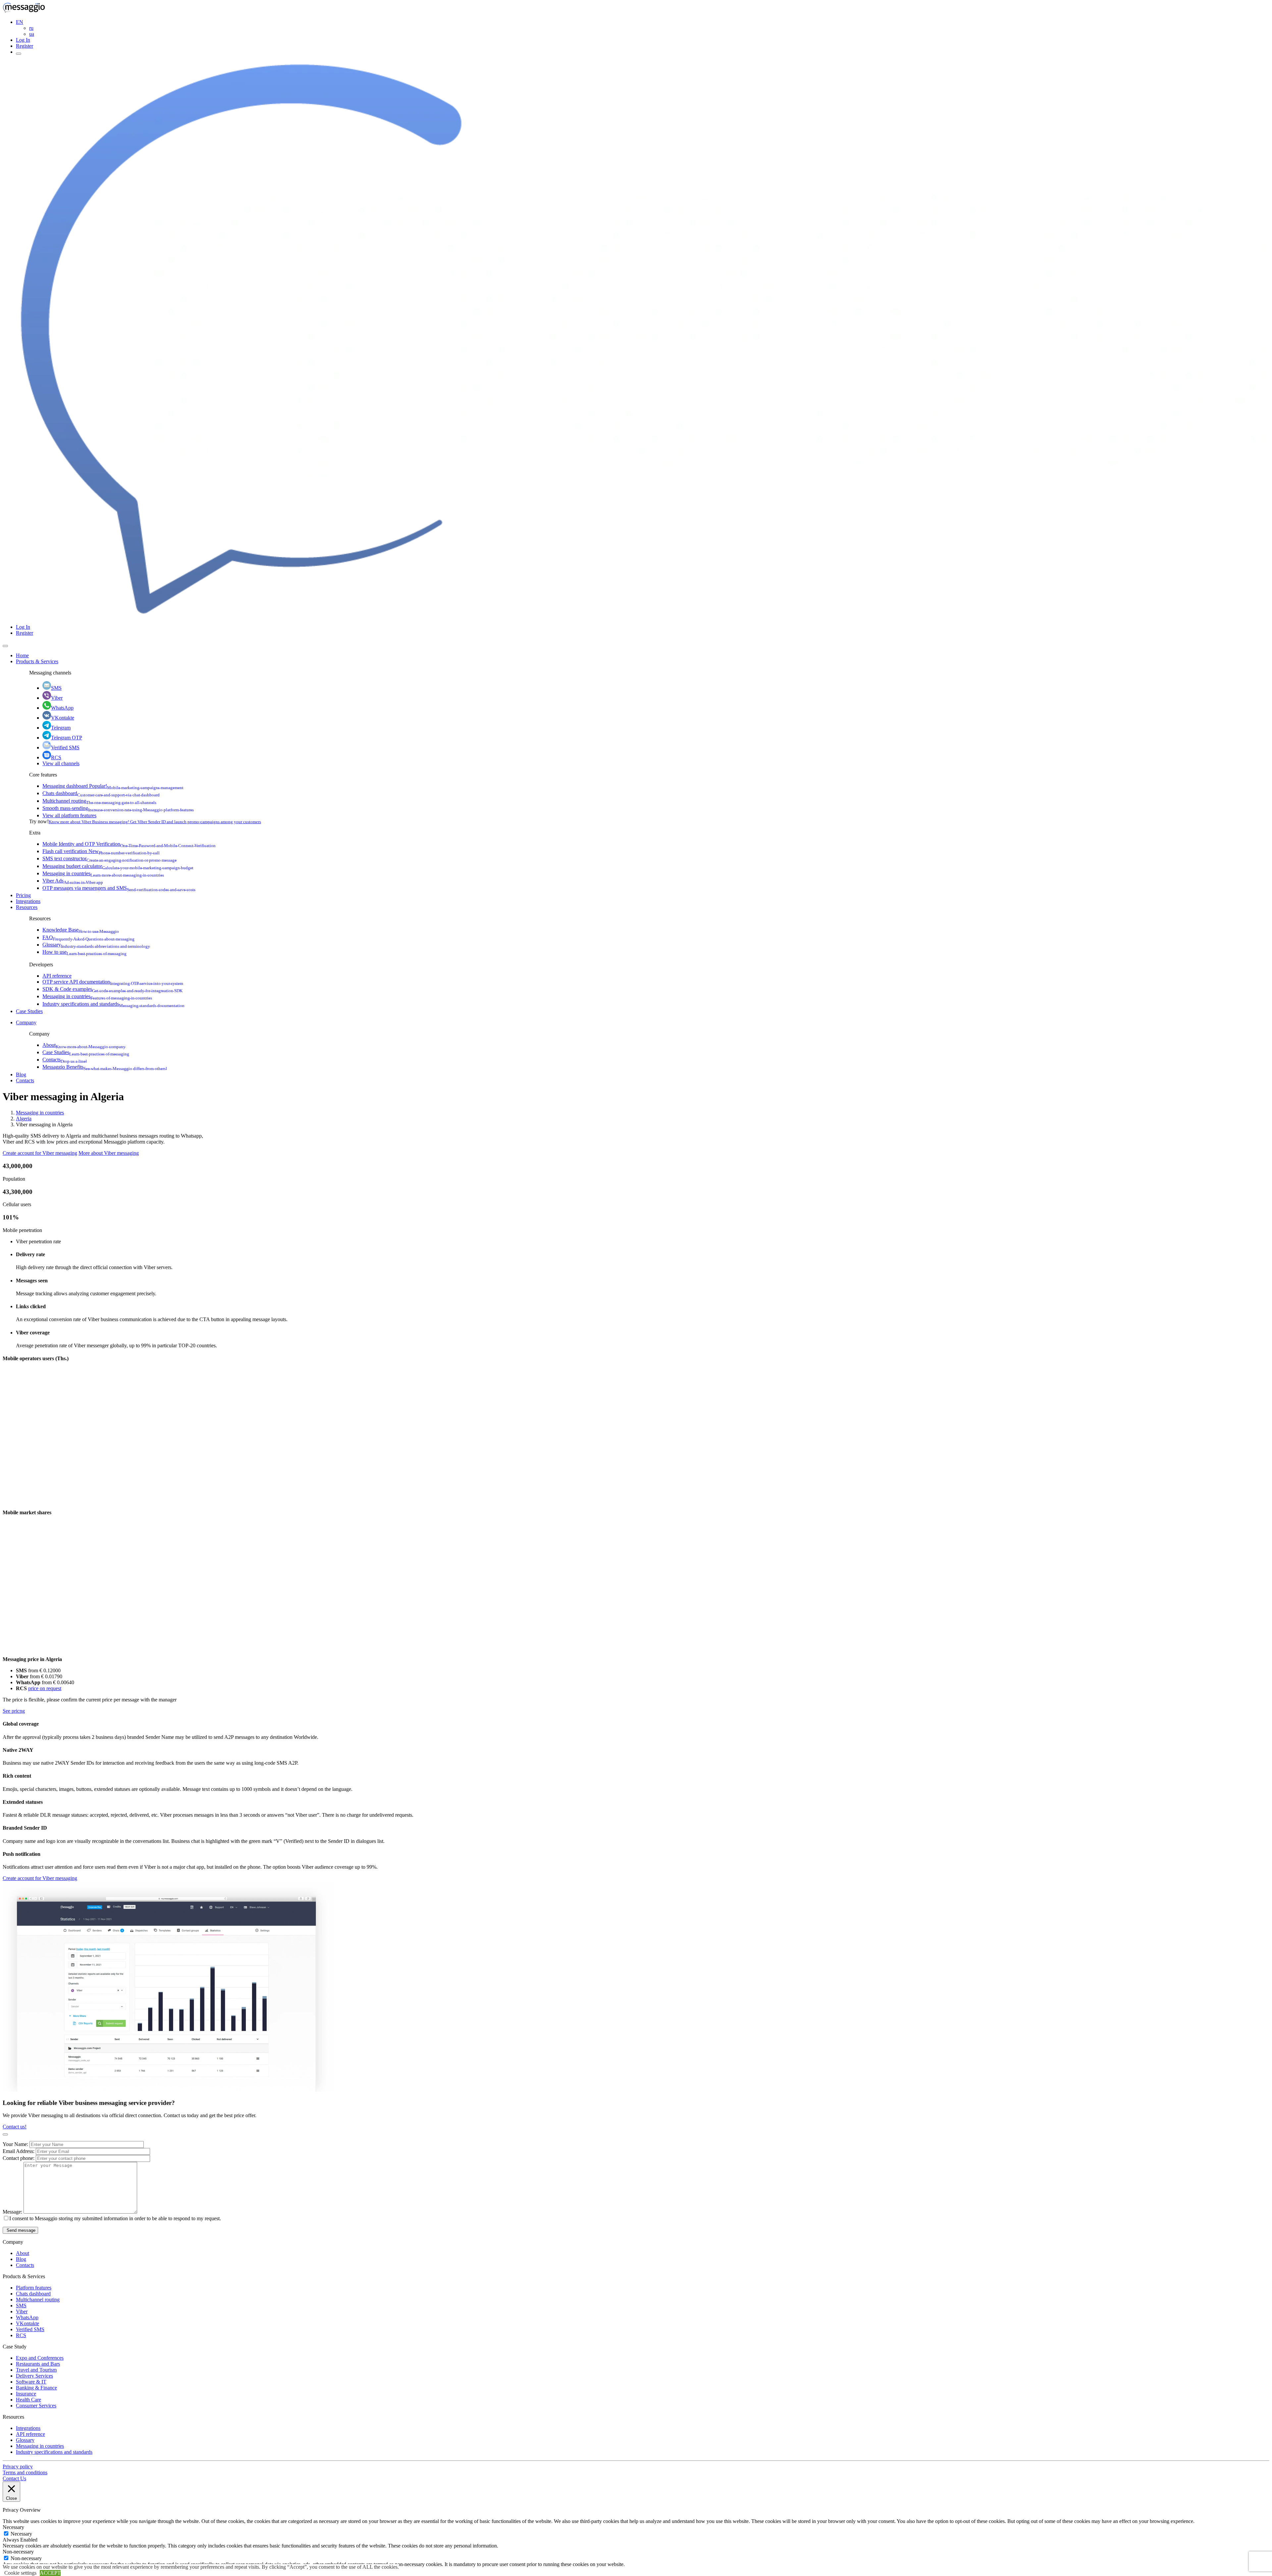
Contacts (65, 1060)
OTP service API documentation (113, 982)
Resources (27, 907)
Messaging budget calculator (118, 866)
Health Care (28, 2400)
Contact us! (15, 2127)
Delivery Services (34, 2376)
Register (25, 46)
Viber (57, 698)
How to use (84, 952)
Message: (13, 2212)
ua (32, 34)
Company (26, 1022)
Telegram (61, 728)
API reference (57, 976)
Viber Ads (73, 881)
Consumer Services (36, 2406)
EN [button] (20, 22)
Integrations (28, 901)
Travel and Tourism (36, 2370)
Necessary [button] (13, 2527)
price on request (45, 1688)
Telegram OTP (67, 738)
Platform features (34, 2288)
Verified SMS (65, 748)
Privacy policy (18, 2467)
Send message (20, 2230)
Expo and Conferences (40, 2358)
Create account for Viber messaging (40, 1153)
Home (22, 655)
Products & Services (37, 661)
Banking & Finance (36, 2388)
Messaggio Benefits (105, 1067)
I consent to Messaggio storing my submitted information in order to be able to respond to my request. (115, 2218)
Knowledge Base (81, 930)
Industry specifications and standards (113, 1004)
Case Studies (29, 1011)
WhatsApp (62, 708)
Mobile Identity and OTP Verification (129, 844)
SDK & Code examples (112, 989)
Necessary (21, 2534)
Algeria (24, 1119)
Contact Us (14, 2478)
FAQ (88, 937)
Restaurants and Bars (38, 2364)
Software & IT (31, 2382)
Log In (23, 40)
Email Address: (19, 2151)
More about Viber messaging (109, 1153)
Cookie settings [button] (20, 2573)
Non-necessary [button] (18, 2552)
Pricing (23, 895)
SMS (56, 688)
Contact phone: (19, 2158)
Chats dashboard (101, 793)
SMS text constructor (109, 859)
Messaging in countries (103, 873)
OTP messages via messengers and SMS (119, 888)
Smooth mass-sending (118, 808)
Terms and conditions (25, 2472)
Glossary (96, 945)
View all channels (61, 763)
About (84, 1045)
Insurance (26, 2394)
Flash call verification (101, 851)
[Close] (5, 646)
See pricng (14, 1711)
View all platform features (69, 815)
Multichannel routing (99, 801)
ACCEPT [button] (50, 2573)
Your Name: (16, 2144)
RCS (56, 757)
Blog (21, 1074)
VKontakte (63, 718)
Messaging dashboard (113, 786)
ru (31, 28)
